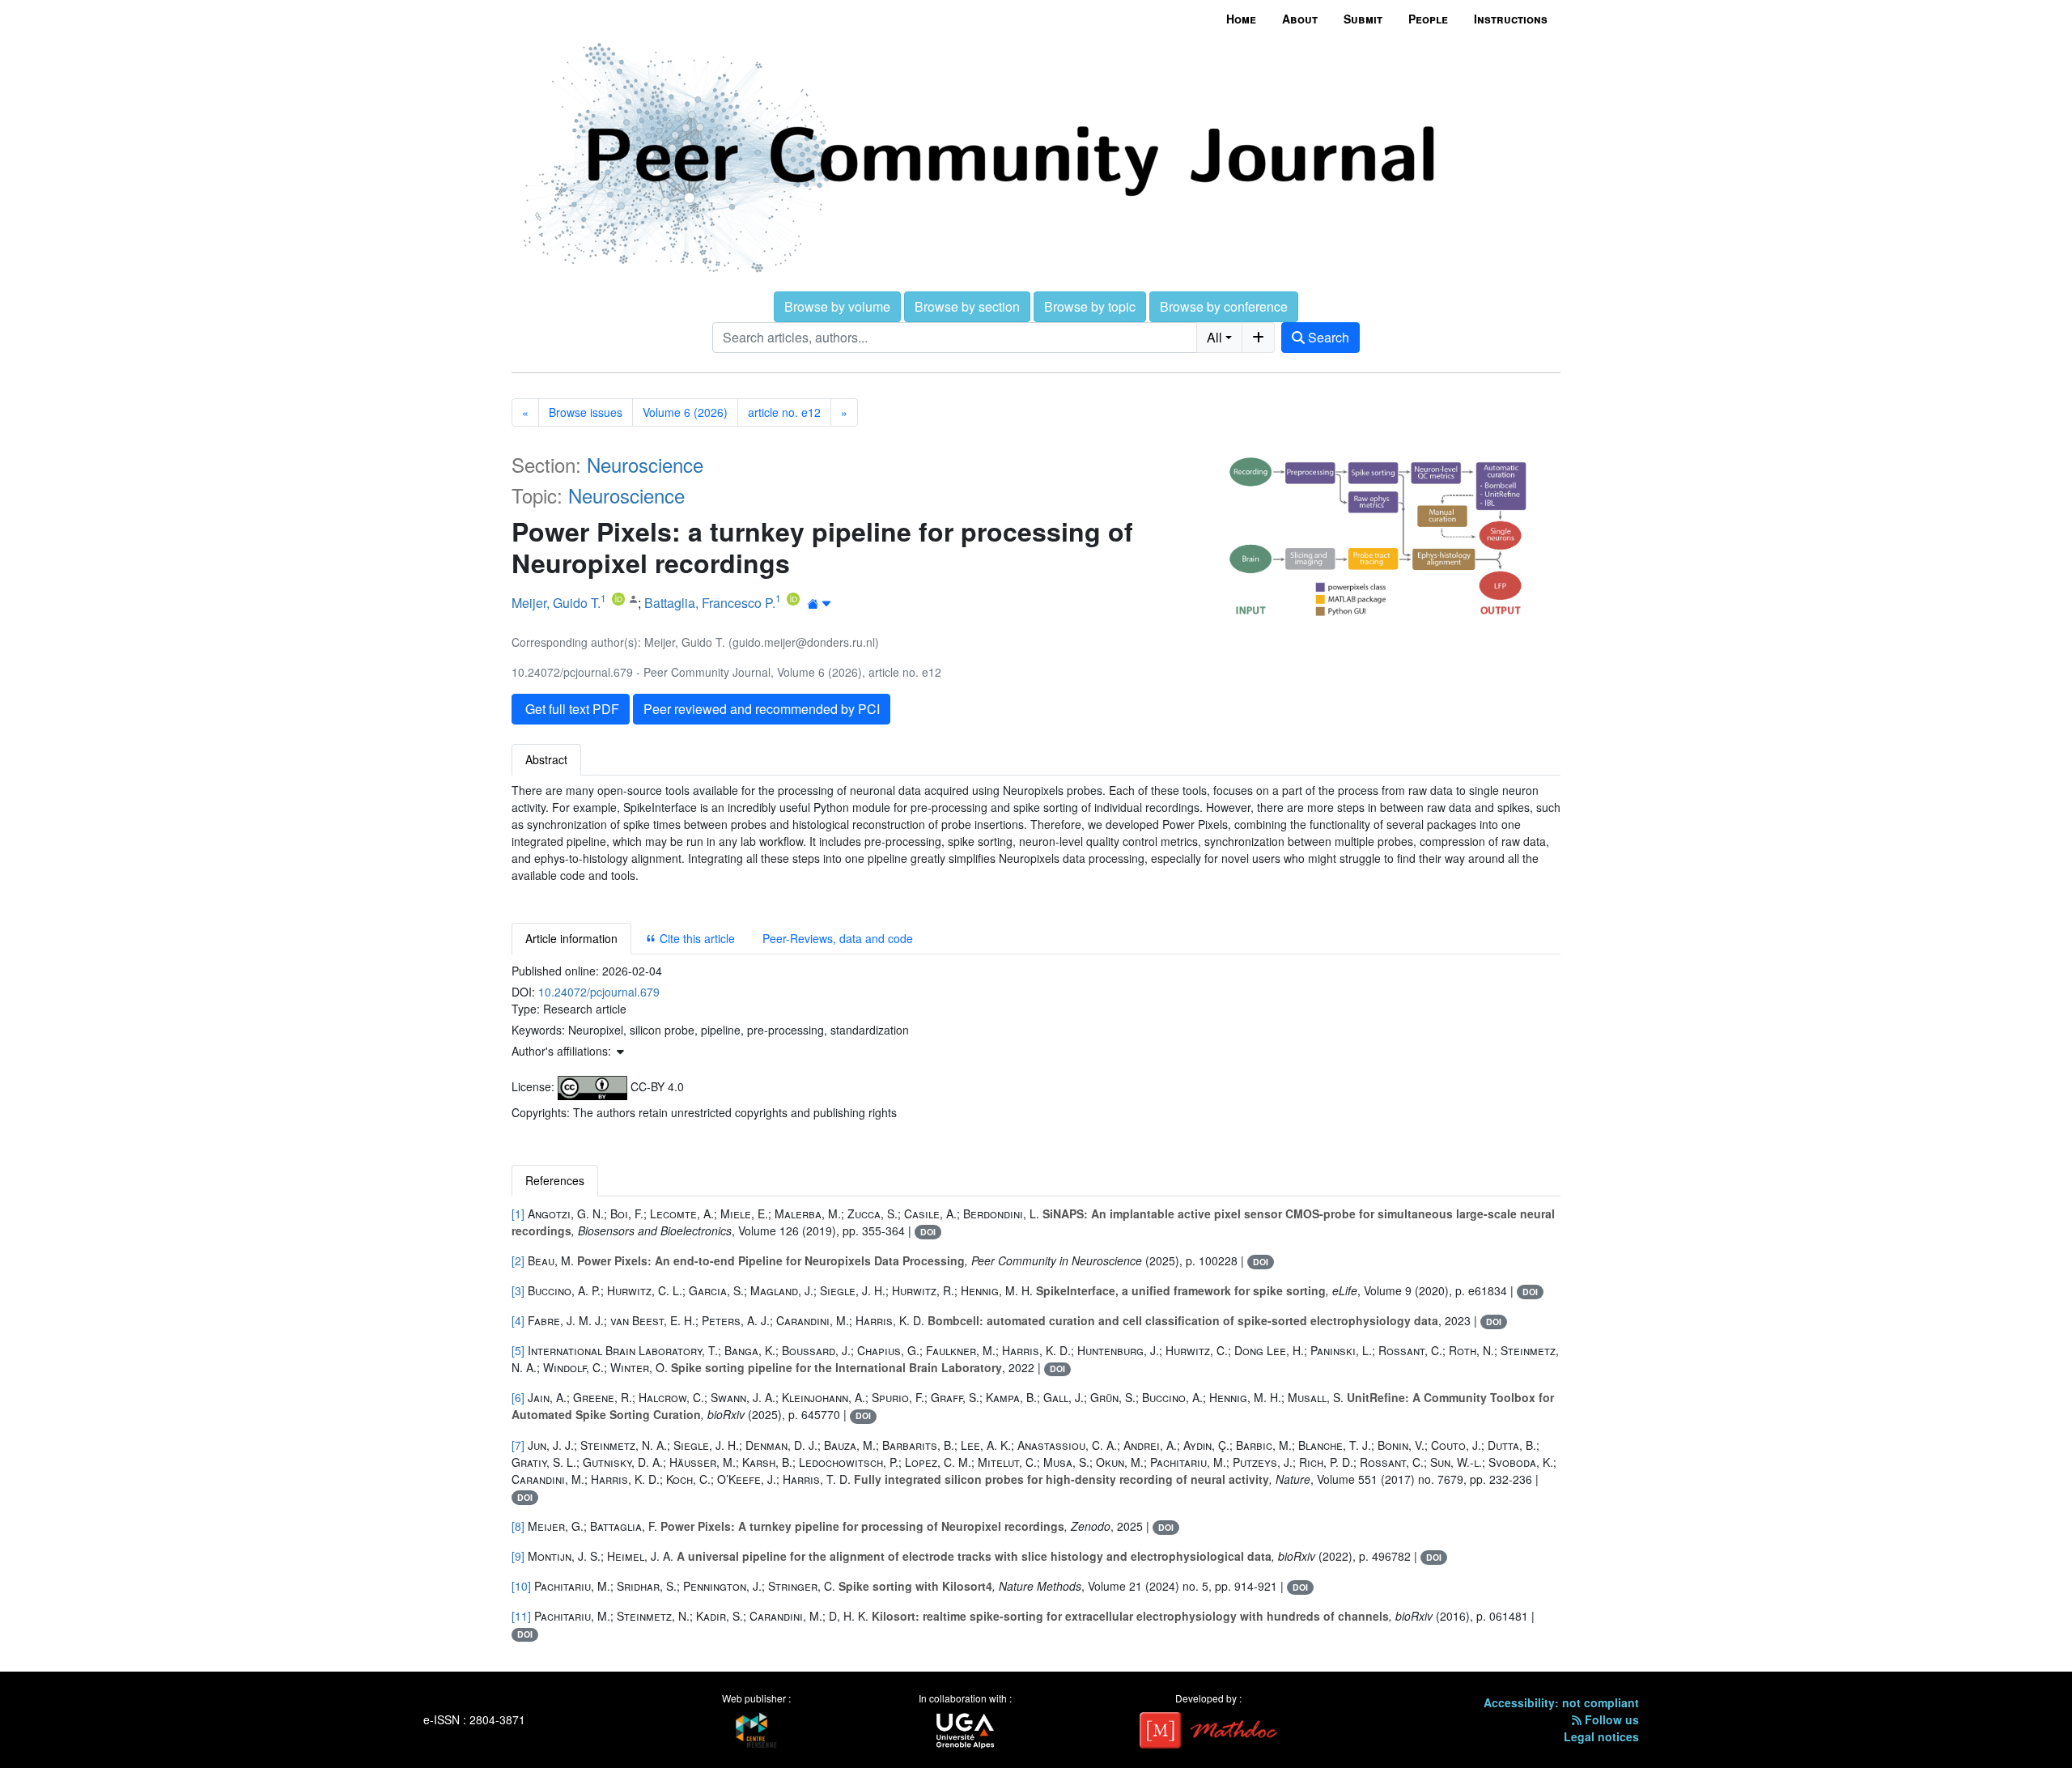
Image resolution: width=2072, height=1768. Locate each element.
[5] (518, 1350)
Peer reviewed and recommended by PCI (762, 709)
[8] (518, 1526)
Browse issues (586, 412)
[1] (518, 1213)
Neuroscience (645, 464)
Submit (1363, 19)
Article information (571, 938)
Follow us (1610, 1719)
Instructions (1511, 19)
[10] (521, 1586)
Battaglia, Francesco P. (710, 602)
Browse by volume (837, 306)
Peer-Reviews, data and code (838, 938)
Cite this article (696, 938)
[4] (518, 1320)
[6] (518, 1397)
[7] (518, 1445)
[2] (518, 1260)
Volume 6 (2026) (685, 412)
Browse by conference (1224, 306)
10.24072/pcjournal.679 (599, 992)
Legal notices (1601, 1736)
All (1214, 337)
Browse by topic (1090, 306)
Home (1241, 19)
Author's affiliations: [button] (563, 1051)
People (1428, 19)
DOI (928, 1232)
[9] (518, 1556)
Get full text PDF (571, 709)
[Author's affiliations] (819, 604)
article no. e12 (784, 412)
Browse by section (967, 306)
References (555, 1180)
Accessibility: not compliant (1561, 1702)
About (1300, 19)
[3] (518, 1290)
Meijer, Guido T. (556, 602)
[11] (521, 1616)
